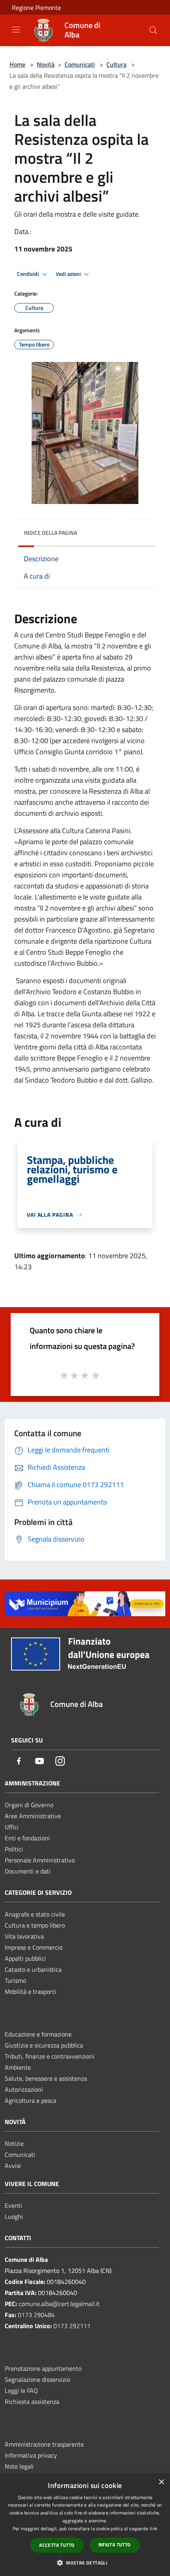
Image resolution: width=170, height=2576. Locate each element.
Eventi (13, 2205)
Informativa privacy (31, 2455)
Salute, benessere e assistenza (46, 2078)
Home (17, 64)
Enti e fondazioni (27, 1838)
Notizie (14, 2143)
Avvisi (13, 2166)
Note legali (19, 2466)
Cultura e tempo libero (35, 1925)
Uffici (12, 1827)
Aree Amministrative (33, 1816)
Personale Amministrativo (40, 1860)
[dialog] (85, 2525)
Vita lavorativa (24, 1936)
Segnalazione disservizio (37, 2379)
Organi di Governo (29, 1805)
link (154, 2528)
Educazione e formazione (38, 2034)
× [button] (161, 2482)
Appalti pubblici (25, 1958)
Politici (14, 1849)
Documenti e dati (28, 1871)
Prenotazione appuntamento (43, 2368)
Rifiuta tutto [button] (115, 2545)
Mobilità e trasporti (30, 1991)
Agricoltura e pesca (30, 2100)
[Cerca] (153, 30)
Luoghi (14, 2216)
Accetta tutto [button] (57, 2545)
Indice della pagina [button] (50, 533)
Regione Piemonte (36, 7)
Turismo (15, 1980)
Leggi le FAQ (21, 2391)
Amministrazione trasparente (44, 2444)
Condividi (28, 274)
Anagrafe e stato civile (35, 1914)
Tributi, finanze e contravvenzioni (50, 2056)
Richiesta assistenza (32, 2402)
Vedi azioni (69, 274)
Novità (46, 64)
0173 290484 (36, 2315)
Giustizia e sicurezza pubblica (44, 2045)
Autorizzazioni (24, 2089)
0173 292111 (72, 2326)
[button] (85, 2563)
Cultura (116, 64)
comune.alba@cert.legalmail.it (59, 2304)
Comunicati (80, 64)
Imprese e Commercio (34, 1947)
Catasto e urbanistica (33, 1969)
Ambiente (18, 2067)
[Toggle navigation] (16, 30)
